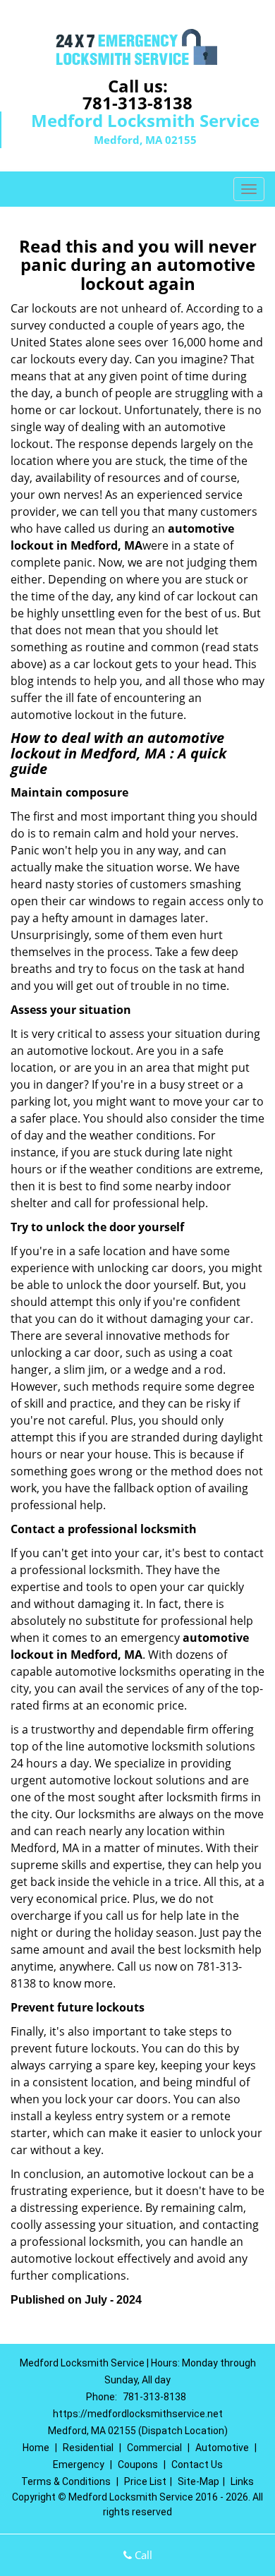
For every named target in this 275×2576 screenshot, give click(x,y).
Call (142, 2555)
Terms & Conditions (66, 2481)
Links (242, 2481)
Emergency (79, 2465)
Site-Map (198, 2481)
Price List (145, 2481)
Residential (88, 2448)
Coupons (138, 2465)
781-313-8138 (137, 103)
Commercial (154, 2448)
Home (36, 2448)
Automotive (222, 2448)
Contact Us (197, 2465)
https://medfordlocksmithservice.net (138, 2414)
